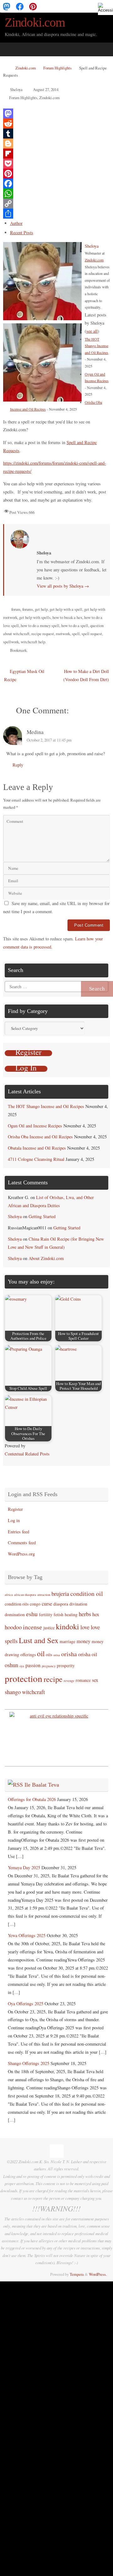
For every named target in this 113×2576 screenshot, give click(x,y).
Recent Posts (22, 233)
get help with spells (35, 617)
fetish (59, 1614)
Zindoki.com (35, 23)
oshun (11, 1665)
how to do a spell (75, 625)
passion (33, 1665)
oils (49, 1655)
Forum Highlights (57, 68)
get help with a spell (66, 609)
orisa (57, 1655)
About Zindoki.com (46, 1258)
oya (22, 1666)
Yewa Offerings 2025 (27, 1935)
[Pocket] (56, 164)
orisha (69, 1654)
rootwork (63, 634)
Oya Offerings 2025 (26, 2004)
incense (32, 1627)
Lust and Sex (39, 1640)
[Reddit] (56, 124)
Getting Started (42, 1216)
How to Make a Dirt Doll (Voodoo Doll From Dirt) (86, 675)
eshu (32, 1614)
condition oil (87, 1594)
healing (71, 1614)
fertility (46, 1614)
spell (76, 634)
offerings (28, 1655)
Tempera (77, 2274)
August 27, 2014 (46, 89)
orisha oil (88, 1654)
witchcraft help (33, 642)
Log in (14, 1520)
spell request (92, 634)
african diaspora (25, 1595)
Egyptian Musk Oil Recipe (24, 675)
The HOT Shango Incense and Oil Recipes (97, 346)
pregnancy (49, 1666)
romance (83, 1680)
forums (28, 609)
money (83, 1641)
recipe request (43, 634)
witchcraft (33, 1692)
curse (47, 1604)
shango (13, 1692)
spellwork (11, 642)
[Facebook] (20, 6)
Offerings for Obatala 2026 (32, 1799)
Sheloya (16, 89)
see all (92, 331)
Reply (18, 765)
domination (15, 1614)
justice (49, 1628)
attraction (44, 1595)
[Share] (56, 214)
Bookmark (18, 650)
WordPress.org (21, 1554)
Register (15, 1509)
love (85, 1627)
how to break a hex (67, 617)
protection (24, 1678)
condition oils (17, 1604)
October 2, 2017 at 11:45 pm (49, 740)
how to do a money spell (40, 625)
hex (96, 1614)
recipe (53, 1679)
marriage (67, 1641)
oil (41, 1653)
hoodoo (13, 1627)
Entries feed (19, 1532)
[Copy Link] (56, 204)
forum (16, 609)
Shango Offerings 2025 (29, 2063)
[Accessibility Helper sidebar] (105, 8)
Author (16, 223)
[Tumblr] (56, 134)
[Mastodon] (7, 6)
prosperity (66, 1665)
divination (78, 1604)
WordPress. (98, 2274)
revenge (69, 1681)
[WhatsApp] (56, 194)
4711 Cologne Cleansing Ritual (36, 1159)
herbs (85, 1614)
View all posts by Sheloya (63, 586)
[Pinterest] (33, 6)
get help (41, 609)
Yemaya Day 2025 (24, 1867)
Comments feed (22, 1543)
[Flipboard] (56, 154)
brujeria (60, 1594)
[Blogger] (56, 144)
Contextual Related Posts (27, 1454)
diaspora (61, 1604)
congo (35, 1604)
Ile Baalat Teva (42, 1785)
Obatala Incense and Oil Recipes (37, 1148)
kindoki (67, 1626)
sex (95, 1680)
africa (9, 1595)
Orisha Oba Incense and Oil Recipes (40, 1137)
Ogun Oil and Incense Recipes (35, 1126)
